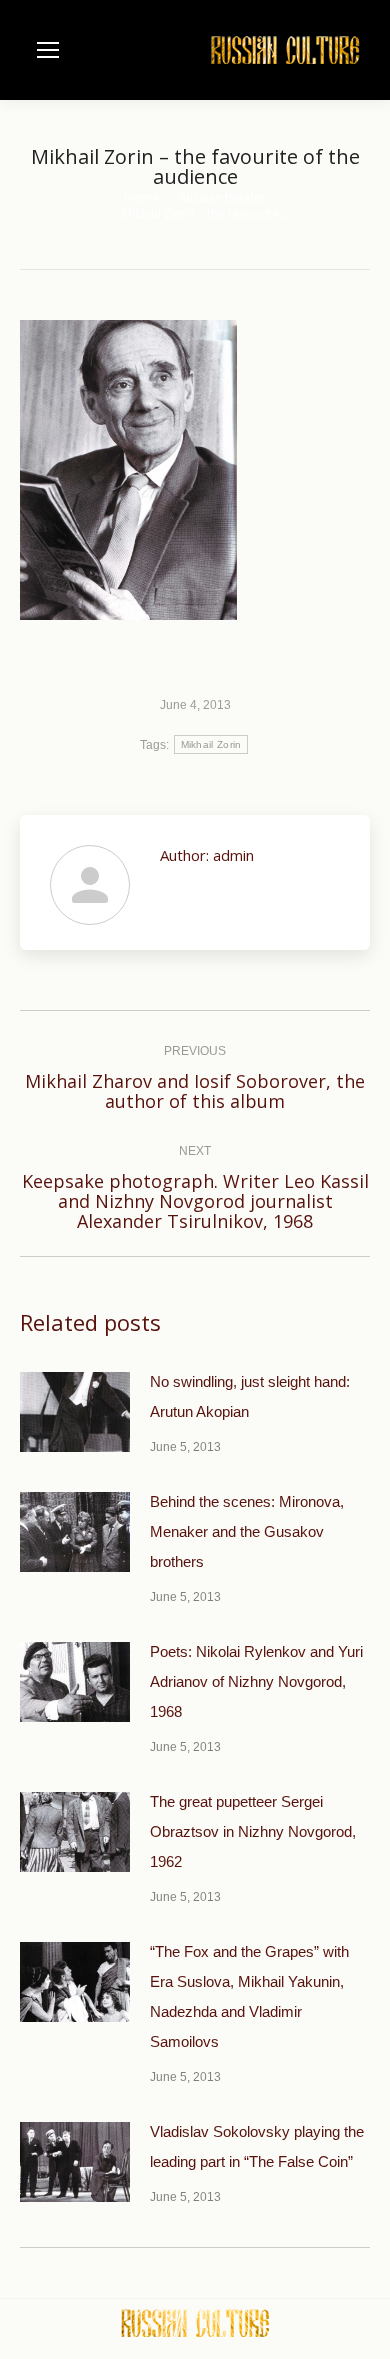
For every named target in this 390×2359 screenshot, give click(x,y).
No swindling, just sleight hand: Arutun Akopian (250, 1396)
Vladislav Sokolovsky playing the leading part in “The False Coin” (257, 2146)
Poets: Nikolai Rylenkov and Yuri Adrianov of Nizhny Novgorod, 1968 (256, 1681)
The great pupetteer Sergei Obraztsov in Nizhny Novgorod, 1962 (253, 1831)
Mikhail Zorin (211, 744)
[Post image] (75, 1412)
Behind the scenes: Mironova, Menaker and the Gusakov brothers (247, 1531)
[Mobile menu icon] (48, 50)
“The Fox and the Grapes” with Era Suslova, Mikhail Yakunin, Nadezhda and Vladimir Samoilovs (249, 1996)
